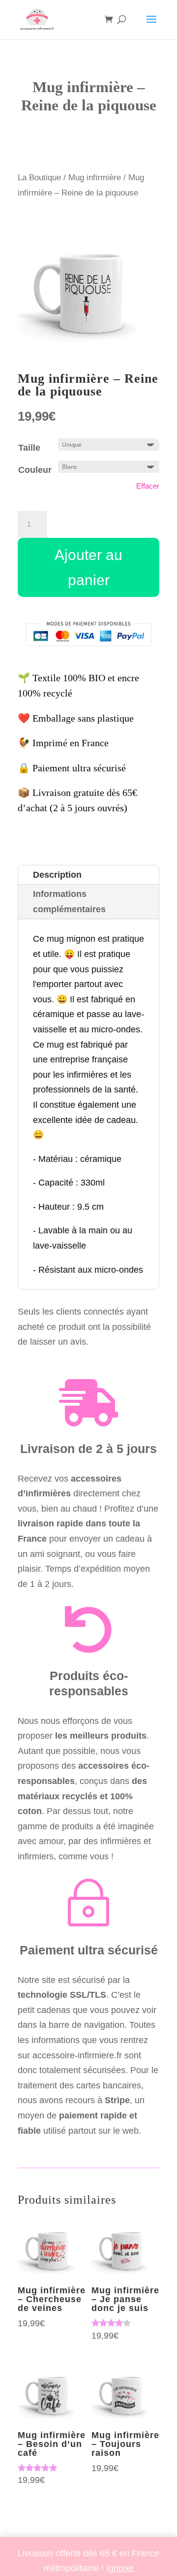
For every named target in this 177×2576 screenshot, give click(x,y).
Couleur (35, 470)
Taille (29, 448)
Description (57, 875)
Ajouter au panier (88, 567)
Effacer (148, 486)
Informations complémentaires (69, 902)
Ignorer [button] (120, 2568)
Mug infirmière (95, 178)
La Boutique (39, 178)
